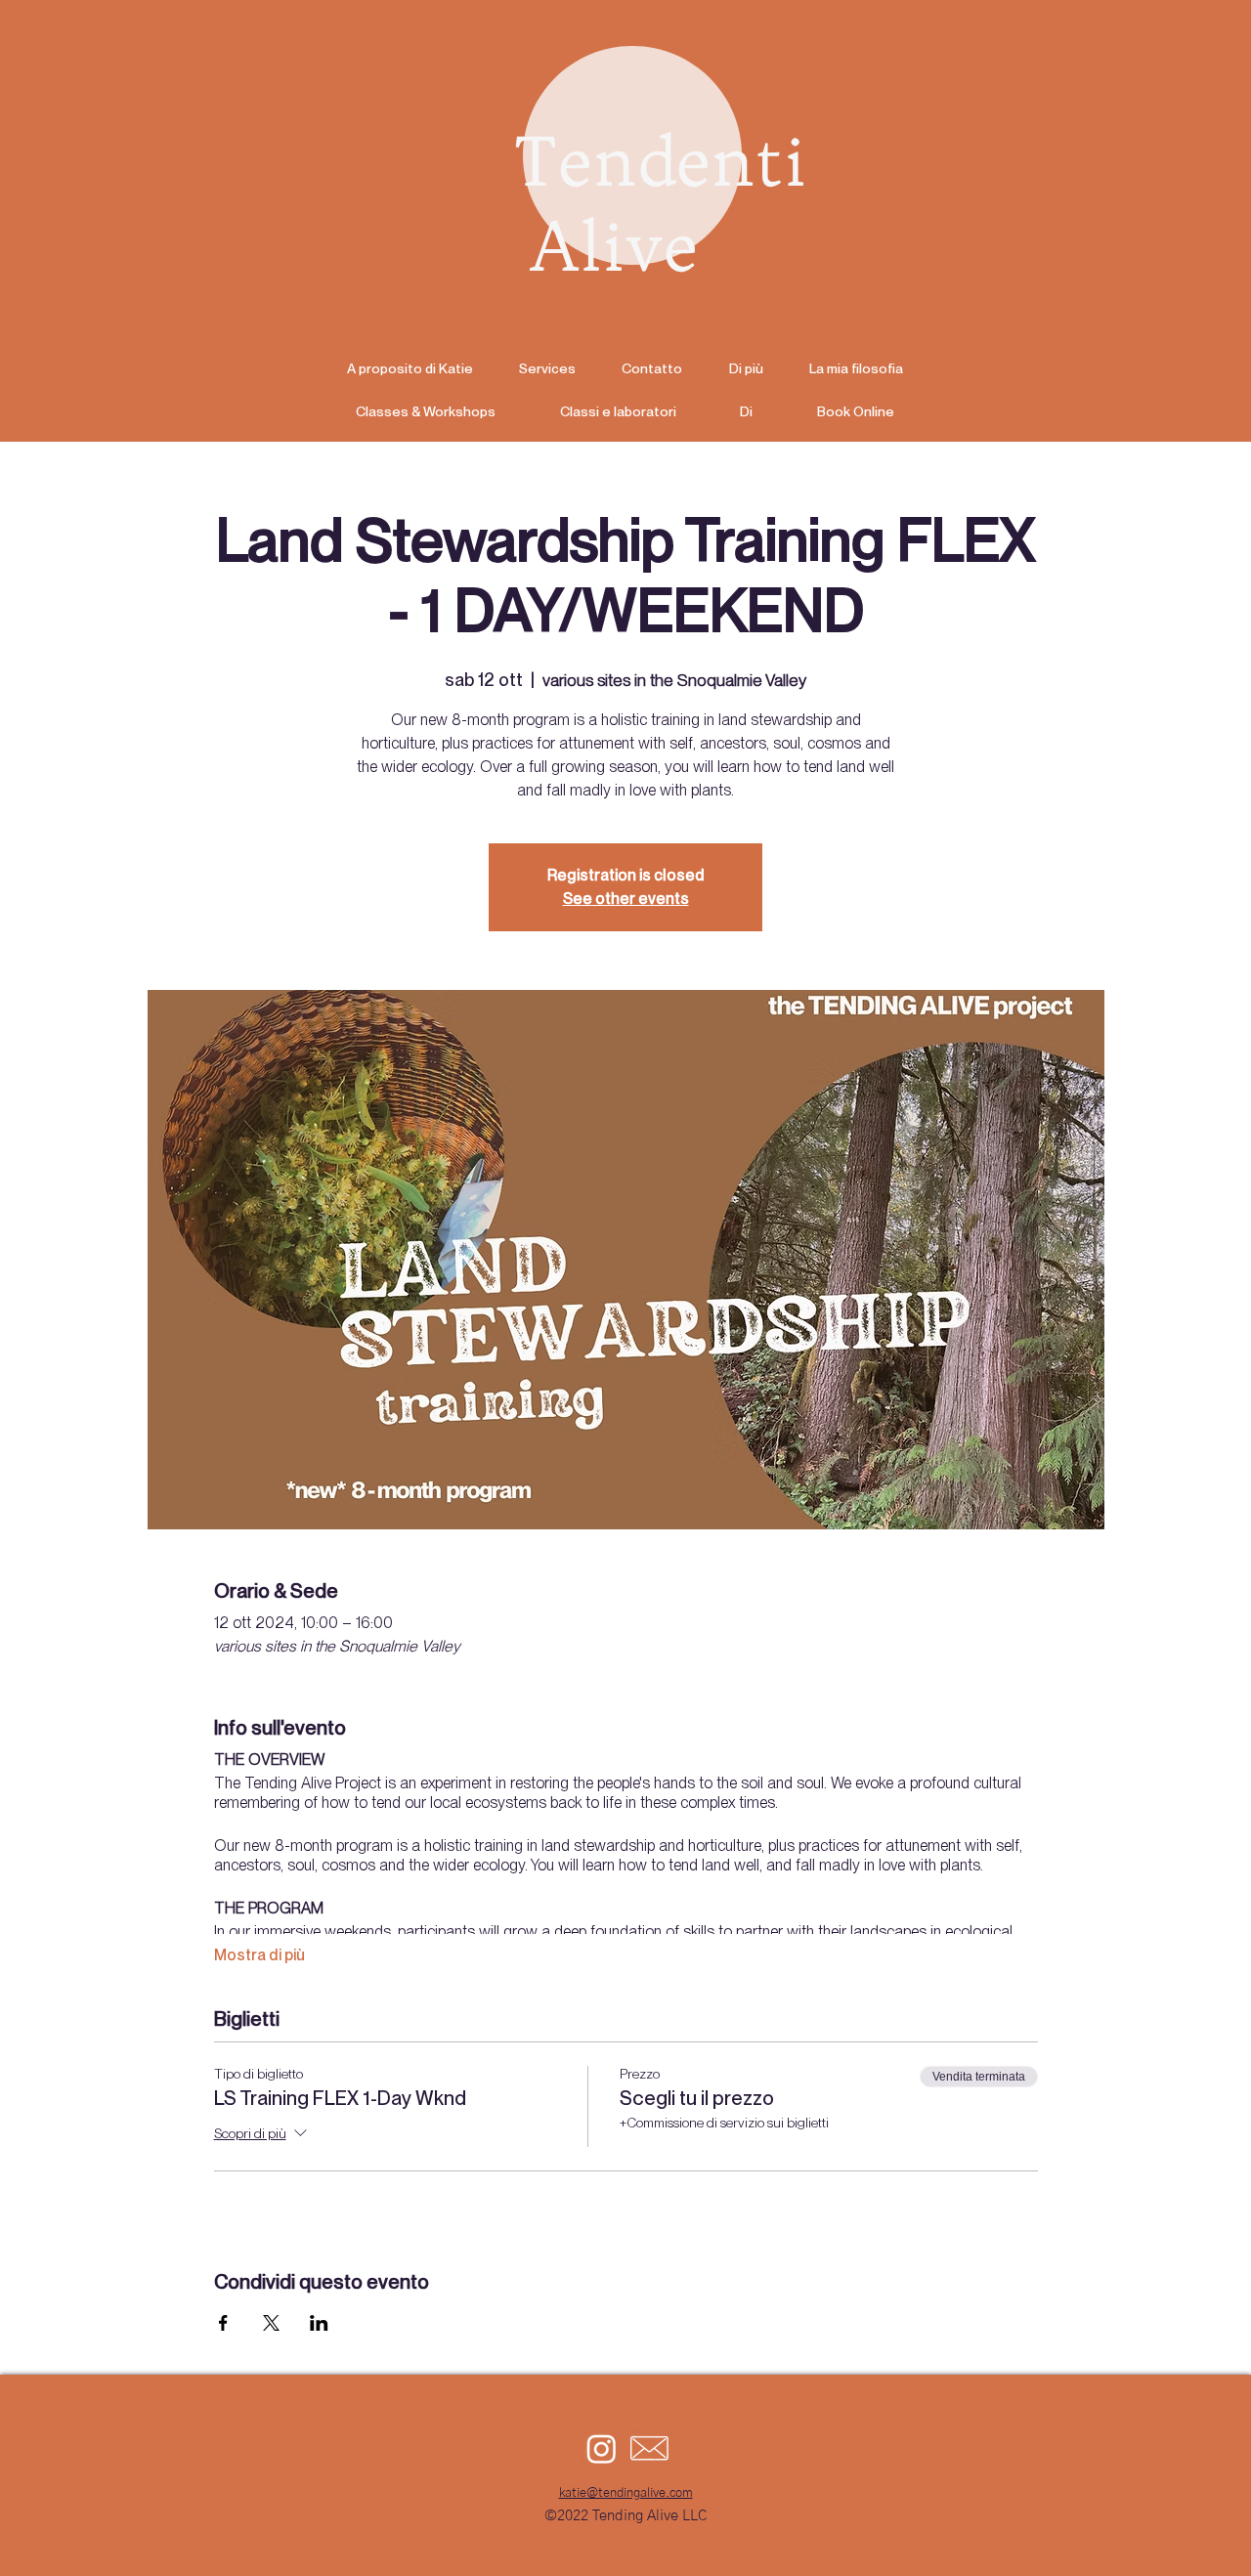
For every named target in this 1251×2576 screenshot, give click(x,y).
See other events (626, 899)
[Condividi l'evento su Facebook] (223, 2323)
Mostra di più (259, 1955)
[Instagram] (602, 2448)
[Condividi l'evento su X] (271, 2323)
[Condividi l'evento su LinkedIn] (319, 2323)
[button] (746, 368)
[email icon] (649, 2448)
